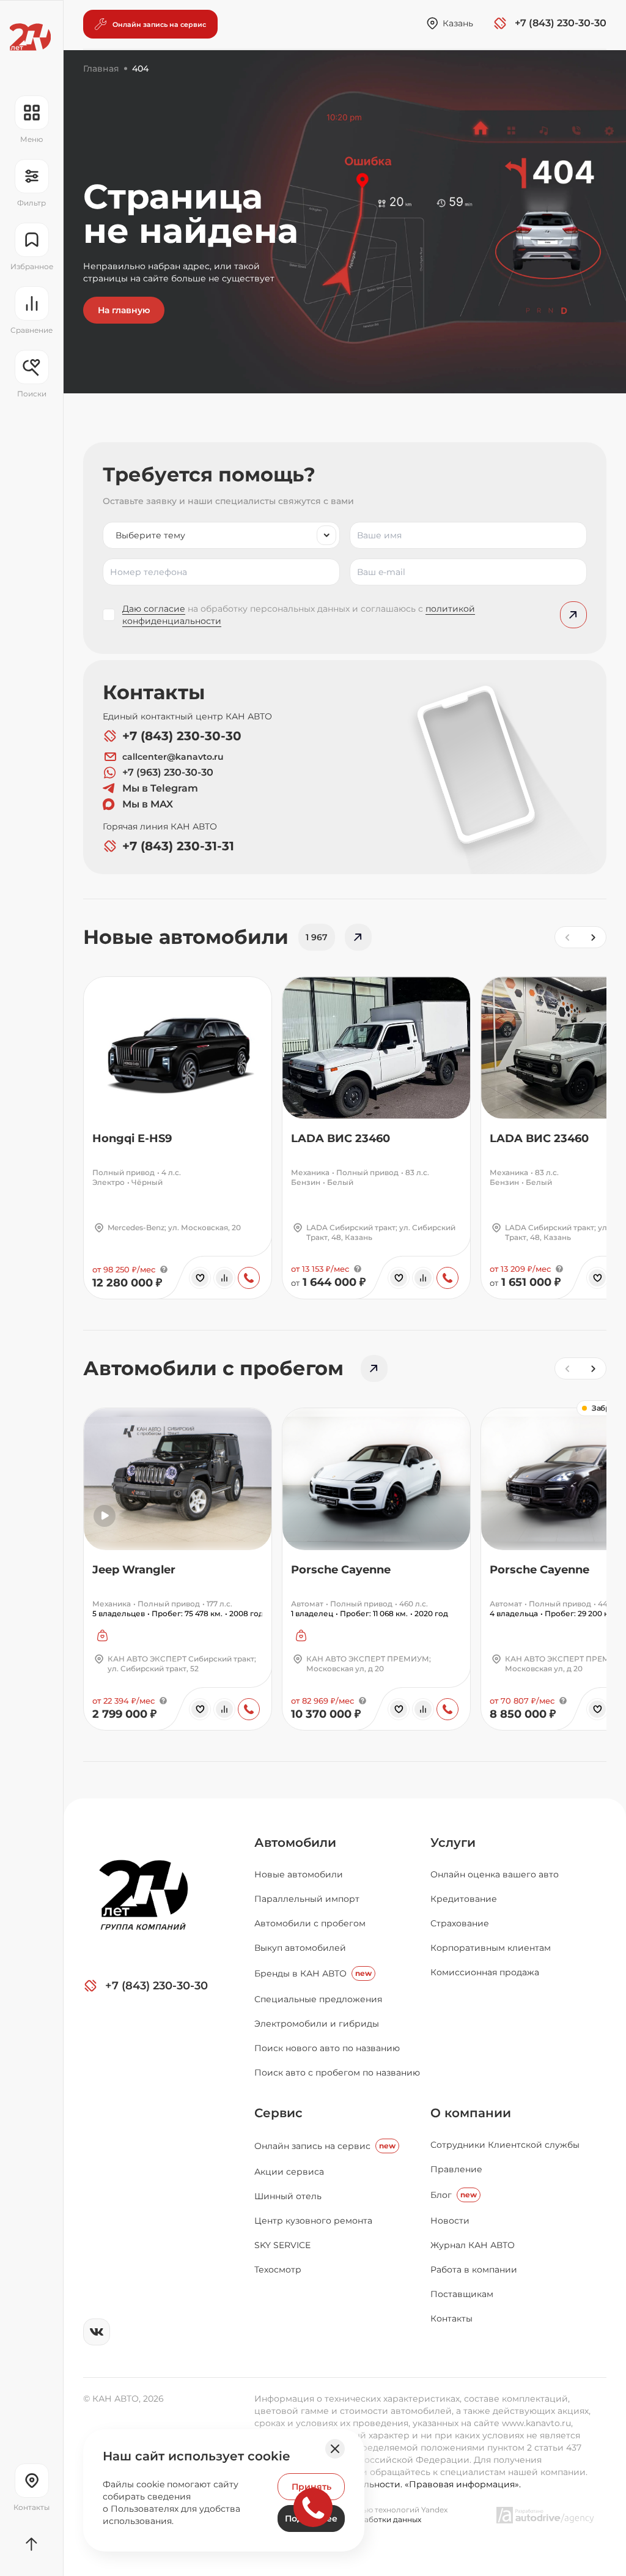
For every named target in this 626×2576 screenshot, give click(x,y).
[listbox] (221, 535)
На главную (124, 310)
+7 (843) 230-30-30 (182, 736)
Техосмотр (278, 2270)
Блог (454, 2195)
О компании (471, 2113)
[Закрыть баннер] (335, 2449)
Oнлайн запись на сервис (325, 2146)
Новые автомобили (299, 1874)
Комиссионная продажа (485, 1972)
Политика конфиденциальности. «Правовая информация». (388, 2484)
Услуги (453, 1843)
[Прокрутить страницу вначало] (31, 2544)
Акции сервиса (289, 2172)
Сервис (278, 2113)
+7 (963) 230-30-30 (168, 772)
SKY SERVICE (282, 2245)
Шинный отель (288, 2196)
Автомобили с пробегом (310, 1923)
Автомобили (295, 1843)
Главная (101, 69)
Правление (456, 2169)
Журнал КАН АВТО (473, 2245)
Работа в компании (474, 2270)
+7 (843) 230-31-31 (178, 846)
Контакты (451, 2318)
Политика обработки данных (366, 2519)
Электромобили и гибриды (317, 2024)
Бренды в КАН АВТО (313, 1973)
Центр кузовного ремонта (313, 2221)
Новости (450, 2221)
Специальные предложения (318, 1999)
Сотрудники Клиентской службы (505, 2145)
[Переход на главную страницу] (30, 37)
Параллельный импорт (307, 1899)
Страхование (460, 1923)
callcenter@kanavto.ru (173, 757)
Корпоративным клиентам (491, 1948)
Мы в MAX (148, 804)
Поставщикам (462, 2294)
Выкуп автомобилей (300, 1948)
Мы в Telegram (160, 788)
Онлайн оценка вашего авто (495, 1874)
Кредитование (464, 1899)
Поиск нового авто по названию (327, 2048)
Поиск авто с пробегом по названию (337, 2073)
